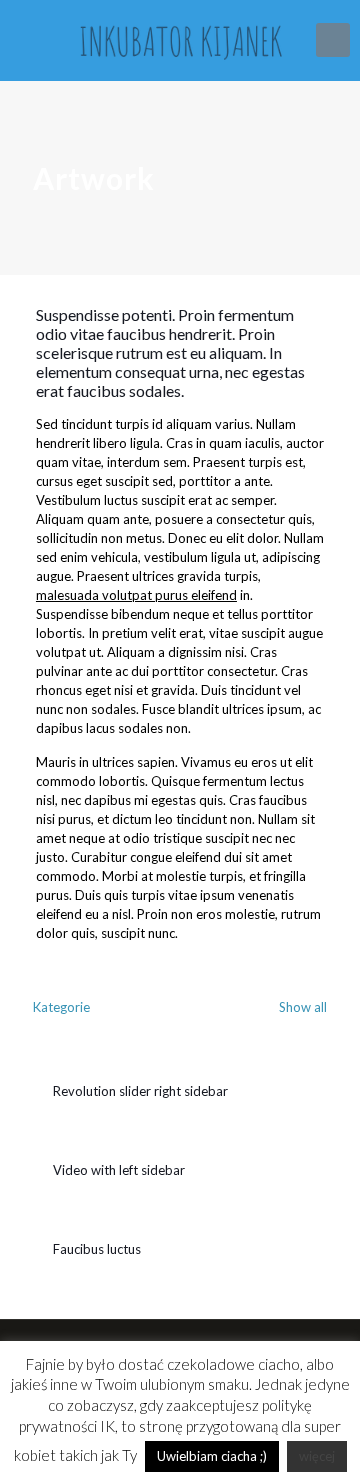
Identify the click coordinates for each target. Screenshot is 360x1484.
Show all (301, 1007)
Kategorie (61, 1007)
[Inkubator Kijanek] (180, 40)
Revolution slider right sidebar (140, 1091)
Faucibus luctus (97, 1249)
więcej (317, 1456)
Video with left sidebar (119, 1170)
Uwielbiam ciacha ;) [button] (212, 1456)
